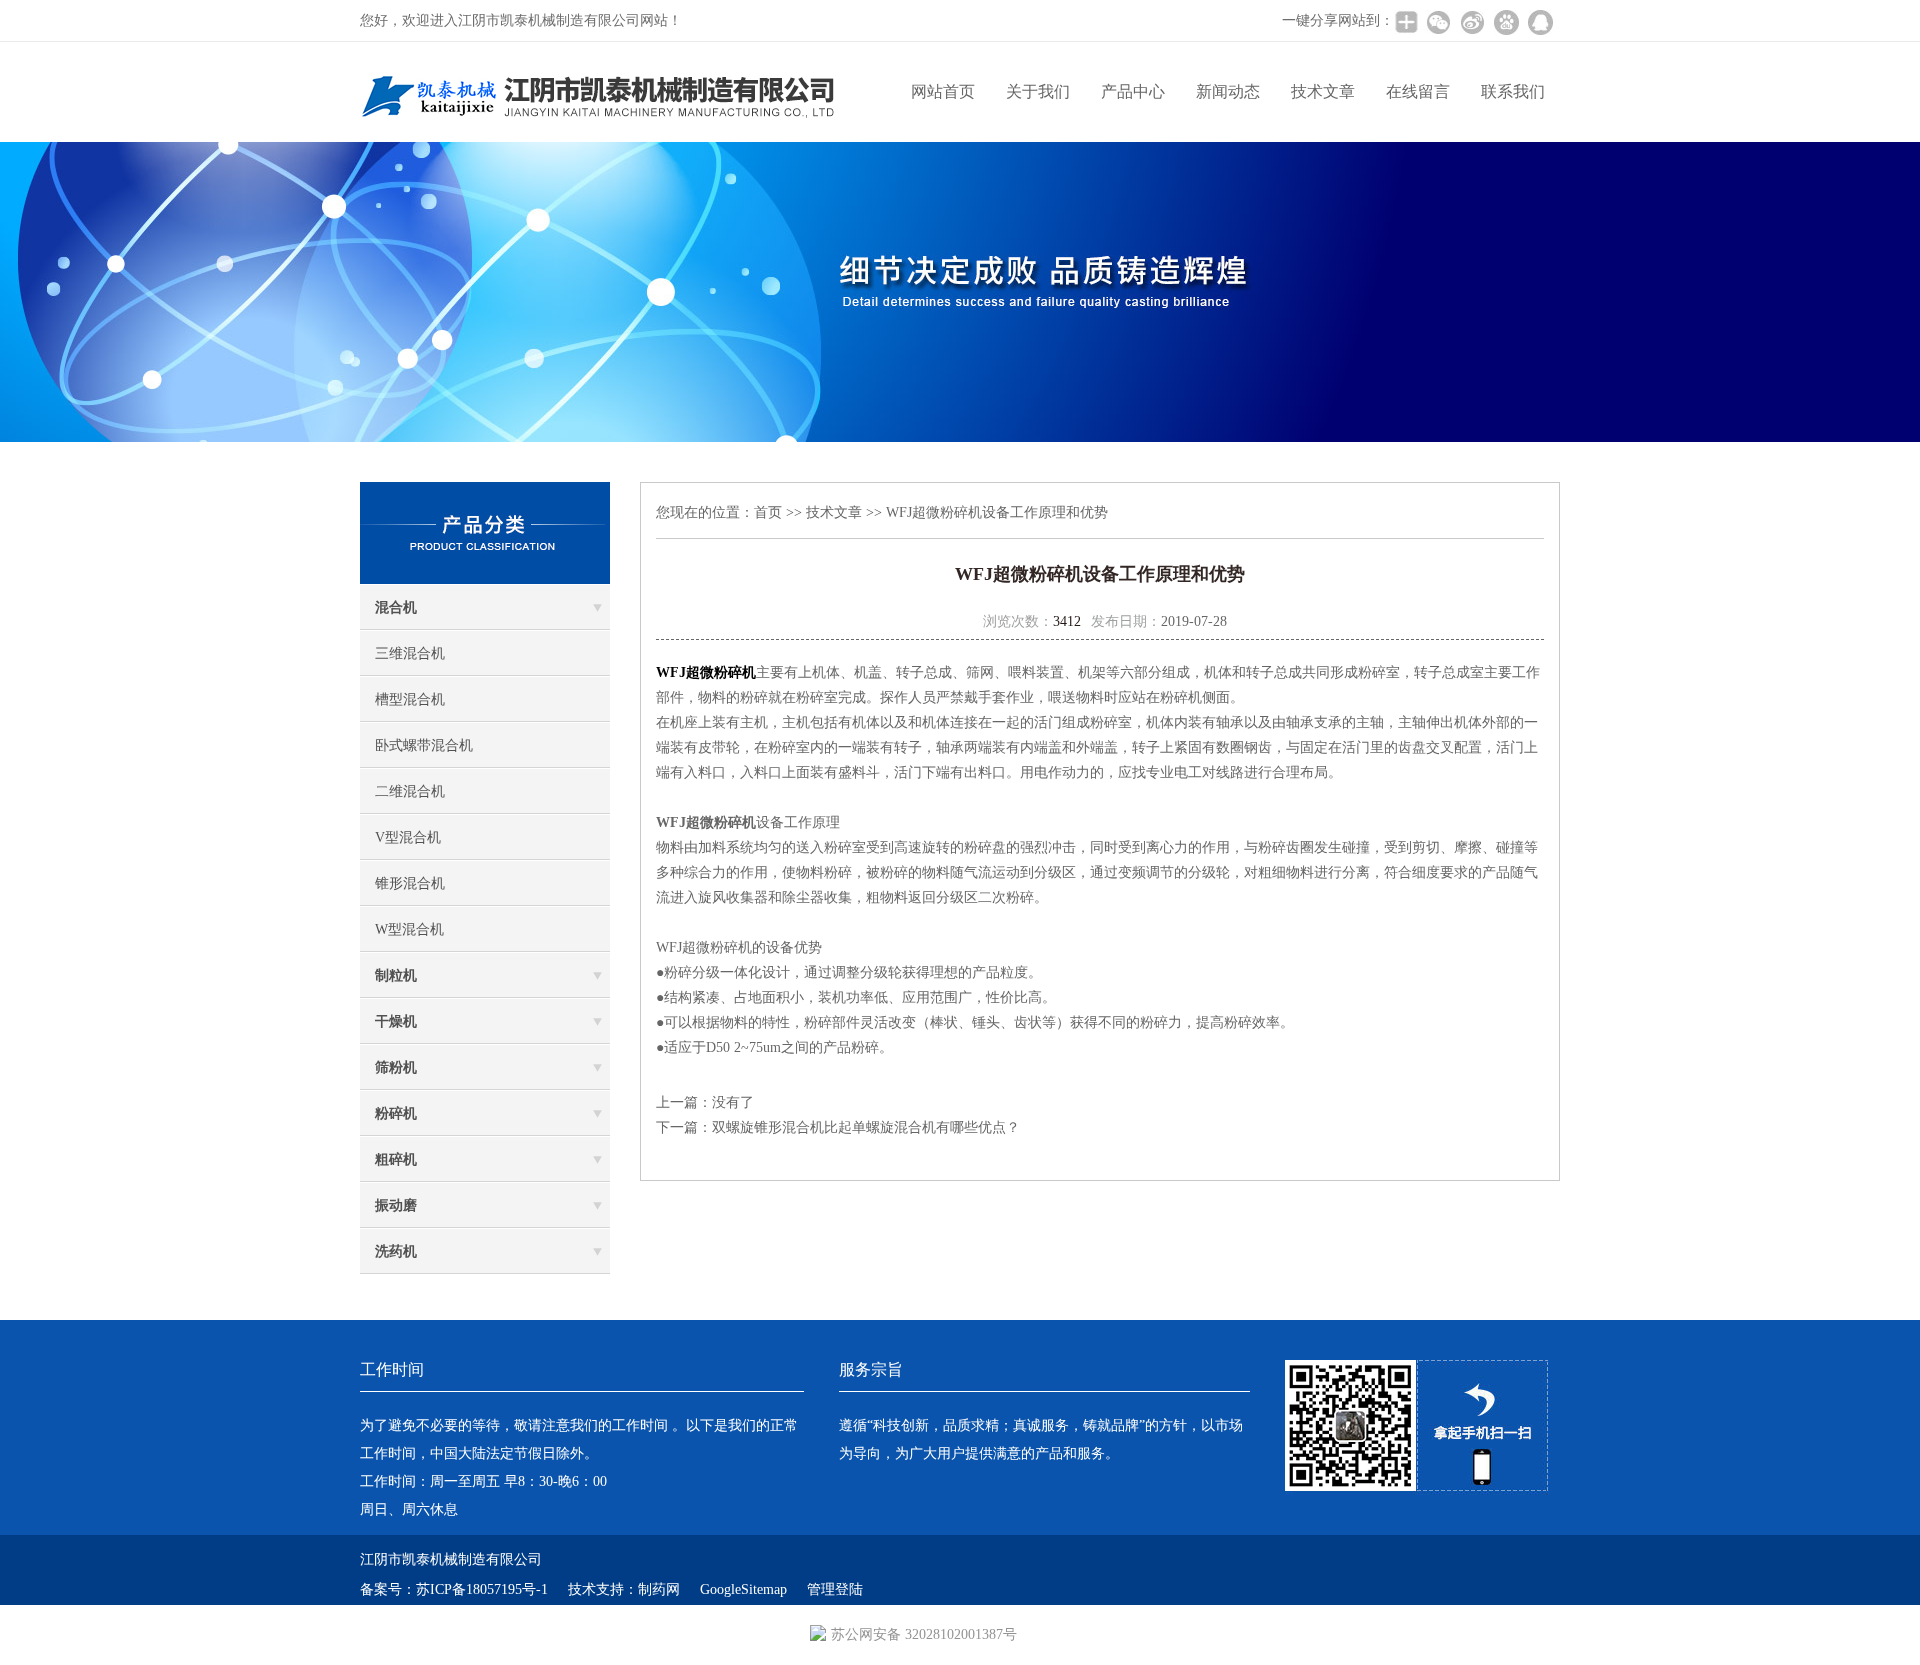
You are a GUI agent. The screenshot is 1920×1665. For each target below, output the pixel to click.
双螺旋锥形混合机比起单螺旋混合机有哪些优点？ (866, 1127)
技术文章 (1323, 91)
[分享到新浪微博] (1472, 22)
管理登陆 (835, 1589)
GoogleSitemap (743, 1589)
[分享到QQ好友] (1540, 22)
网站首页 (943, 91)
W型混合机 (409, 929)
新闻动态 (1228, 91)
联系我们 (1513, 91)
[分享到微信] (1438, 22)
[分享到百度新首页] (1506, 22)
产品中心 (1133, 91)
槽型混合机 (410, 699)
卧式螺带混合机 (424, 745)
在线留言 (1418, 91)
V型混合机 (408, 837)
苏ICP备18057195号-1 (482, 1589)
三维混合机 (410, 653)
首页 (768, 512)
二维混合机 (410, 791)
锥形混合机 (410, 883)
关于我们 (1038, 91)
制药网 (659, 1589)
